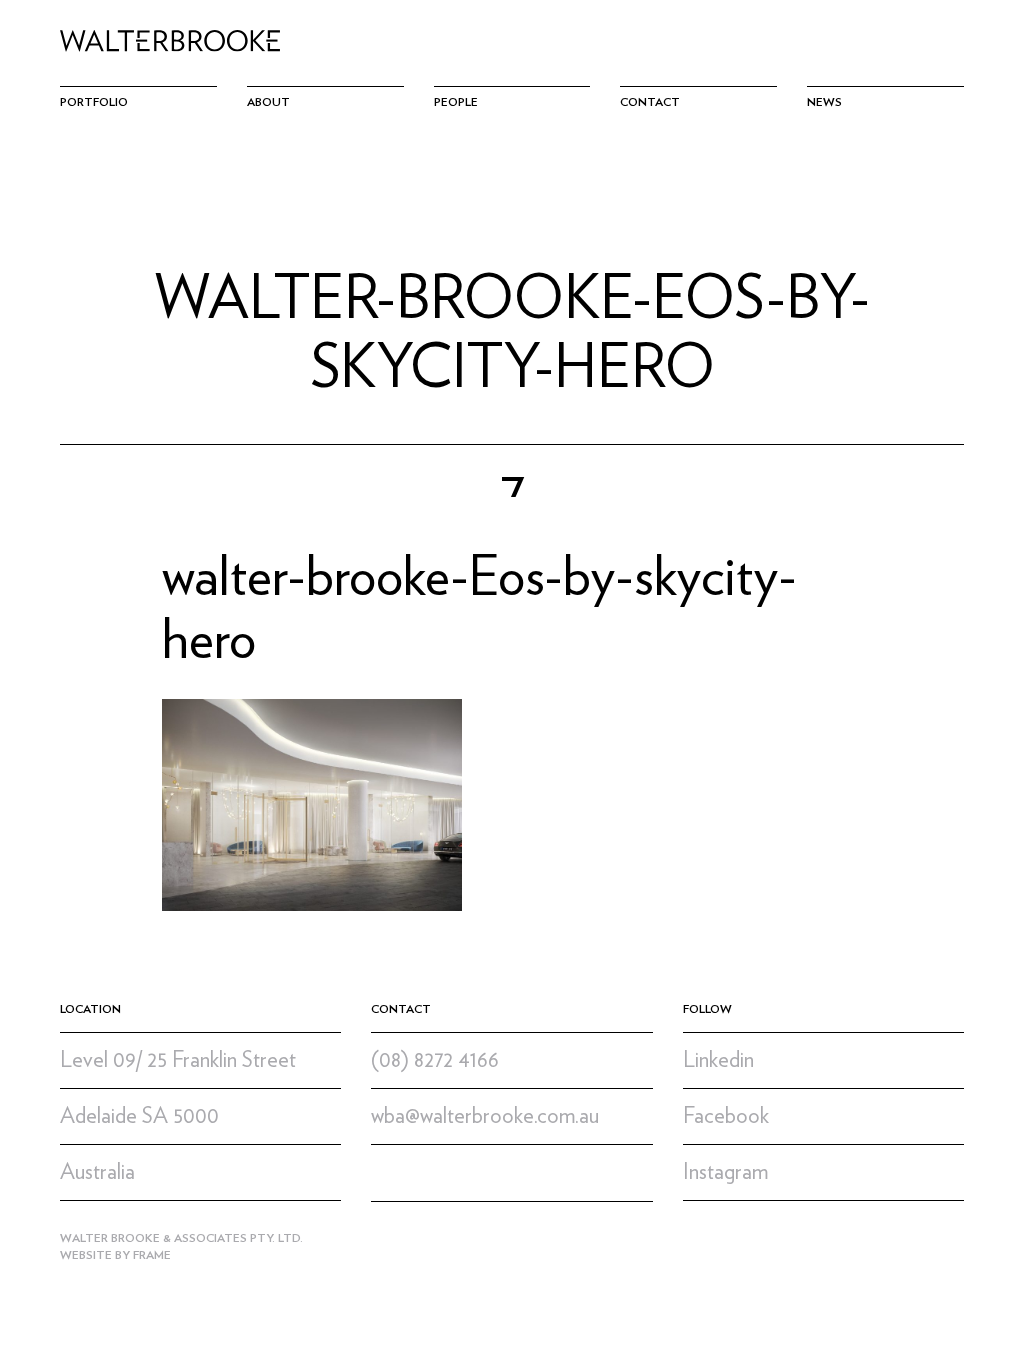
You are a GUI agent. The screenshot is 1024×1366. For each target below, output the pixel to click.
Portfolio (94, 102)
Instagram (725, 1172)
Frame (152, 1255)
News (824, 102)
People (456, 102)
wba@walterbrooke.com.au (485, 1116)
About (268, 102)
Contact (650, 102)
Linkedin (718, 1060)
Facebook (726, 1116)
